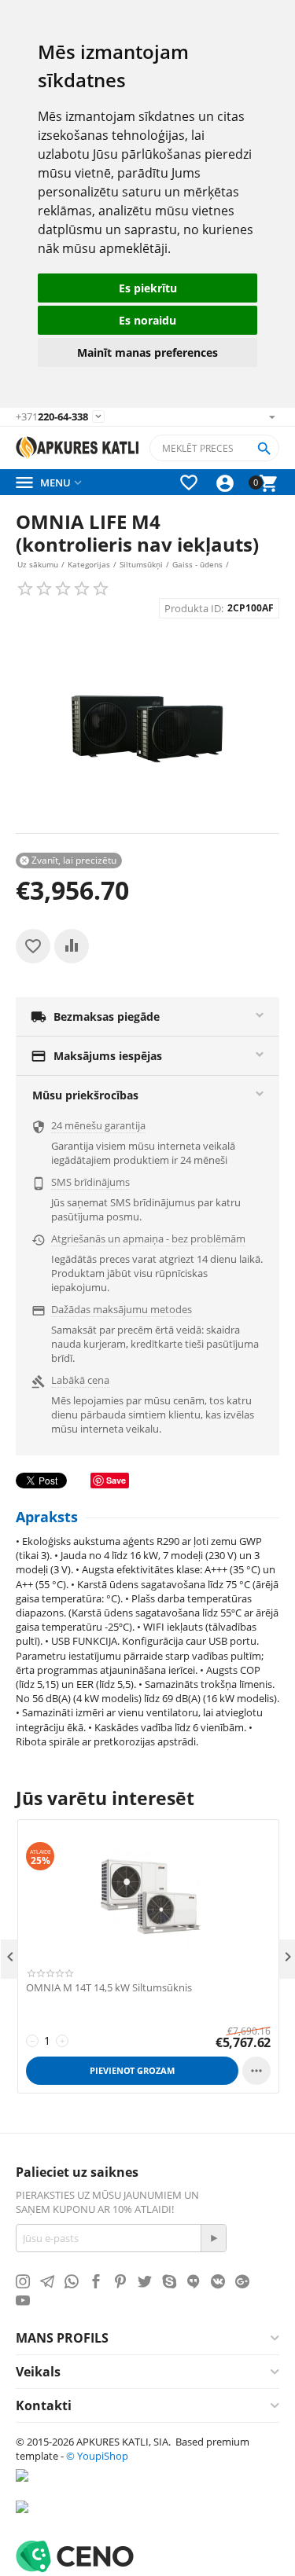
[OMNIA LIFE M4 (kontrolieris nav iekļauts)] (147, 730)
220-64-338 (52, 417)
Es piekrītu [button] (148, 288)
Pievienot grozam (132, 2070)
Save (116, 1480)
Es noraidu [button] (147, 320)
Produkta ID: (194, 608)
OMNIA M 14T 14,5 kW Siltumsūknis (109, 1988)
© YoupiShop (97, 2456)
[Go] (213, 2238)
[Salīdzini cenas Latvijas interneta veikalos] (63, 2515)
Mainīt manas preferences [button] (147, 352)
